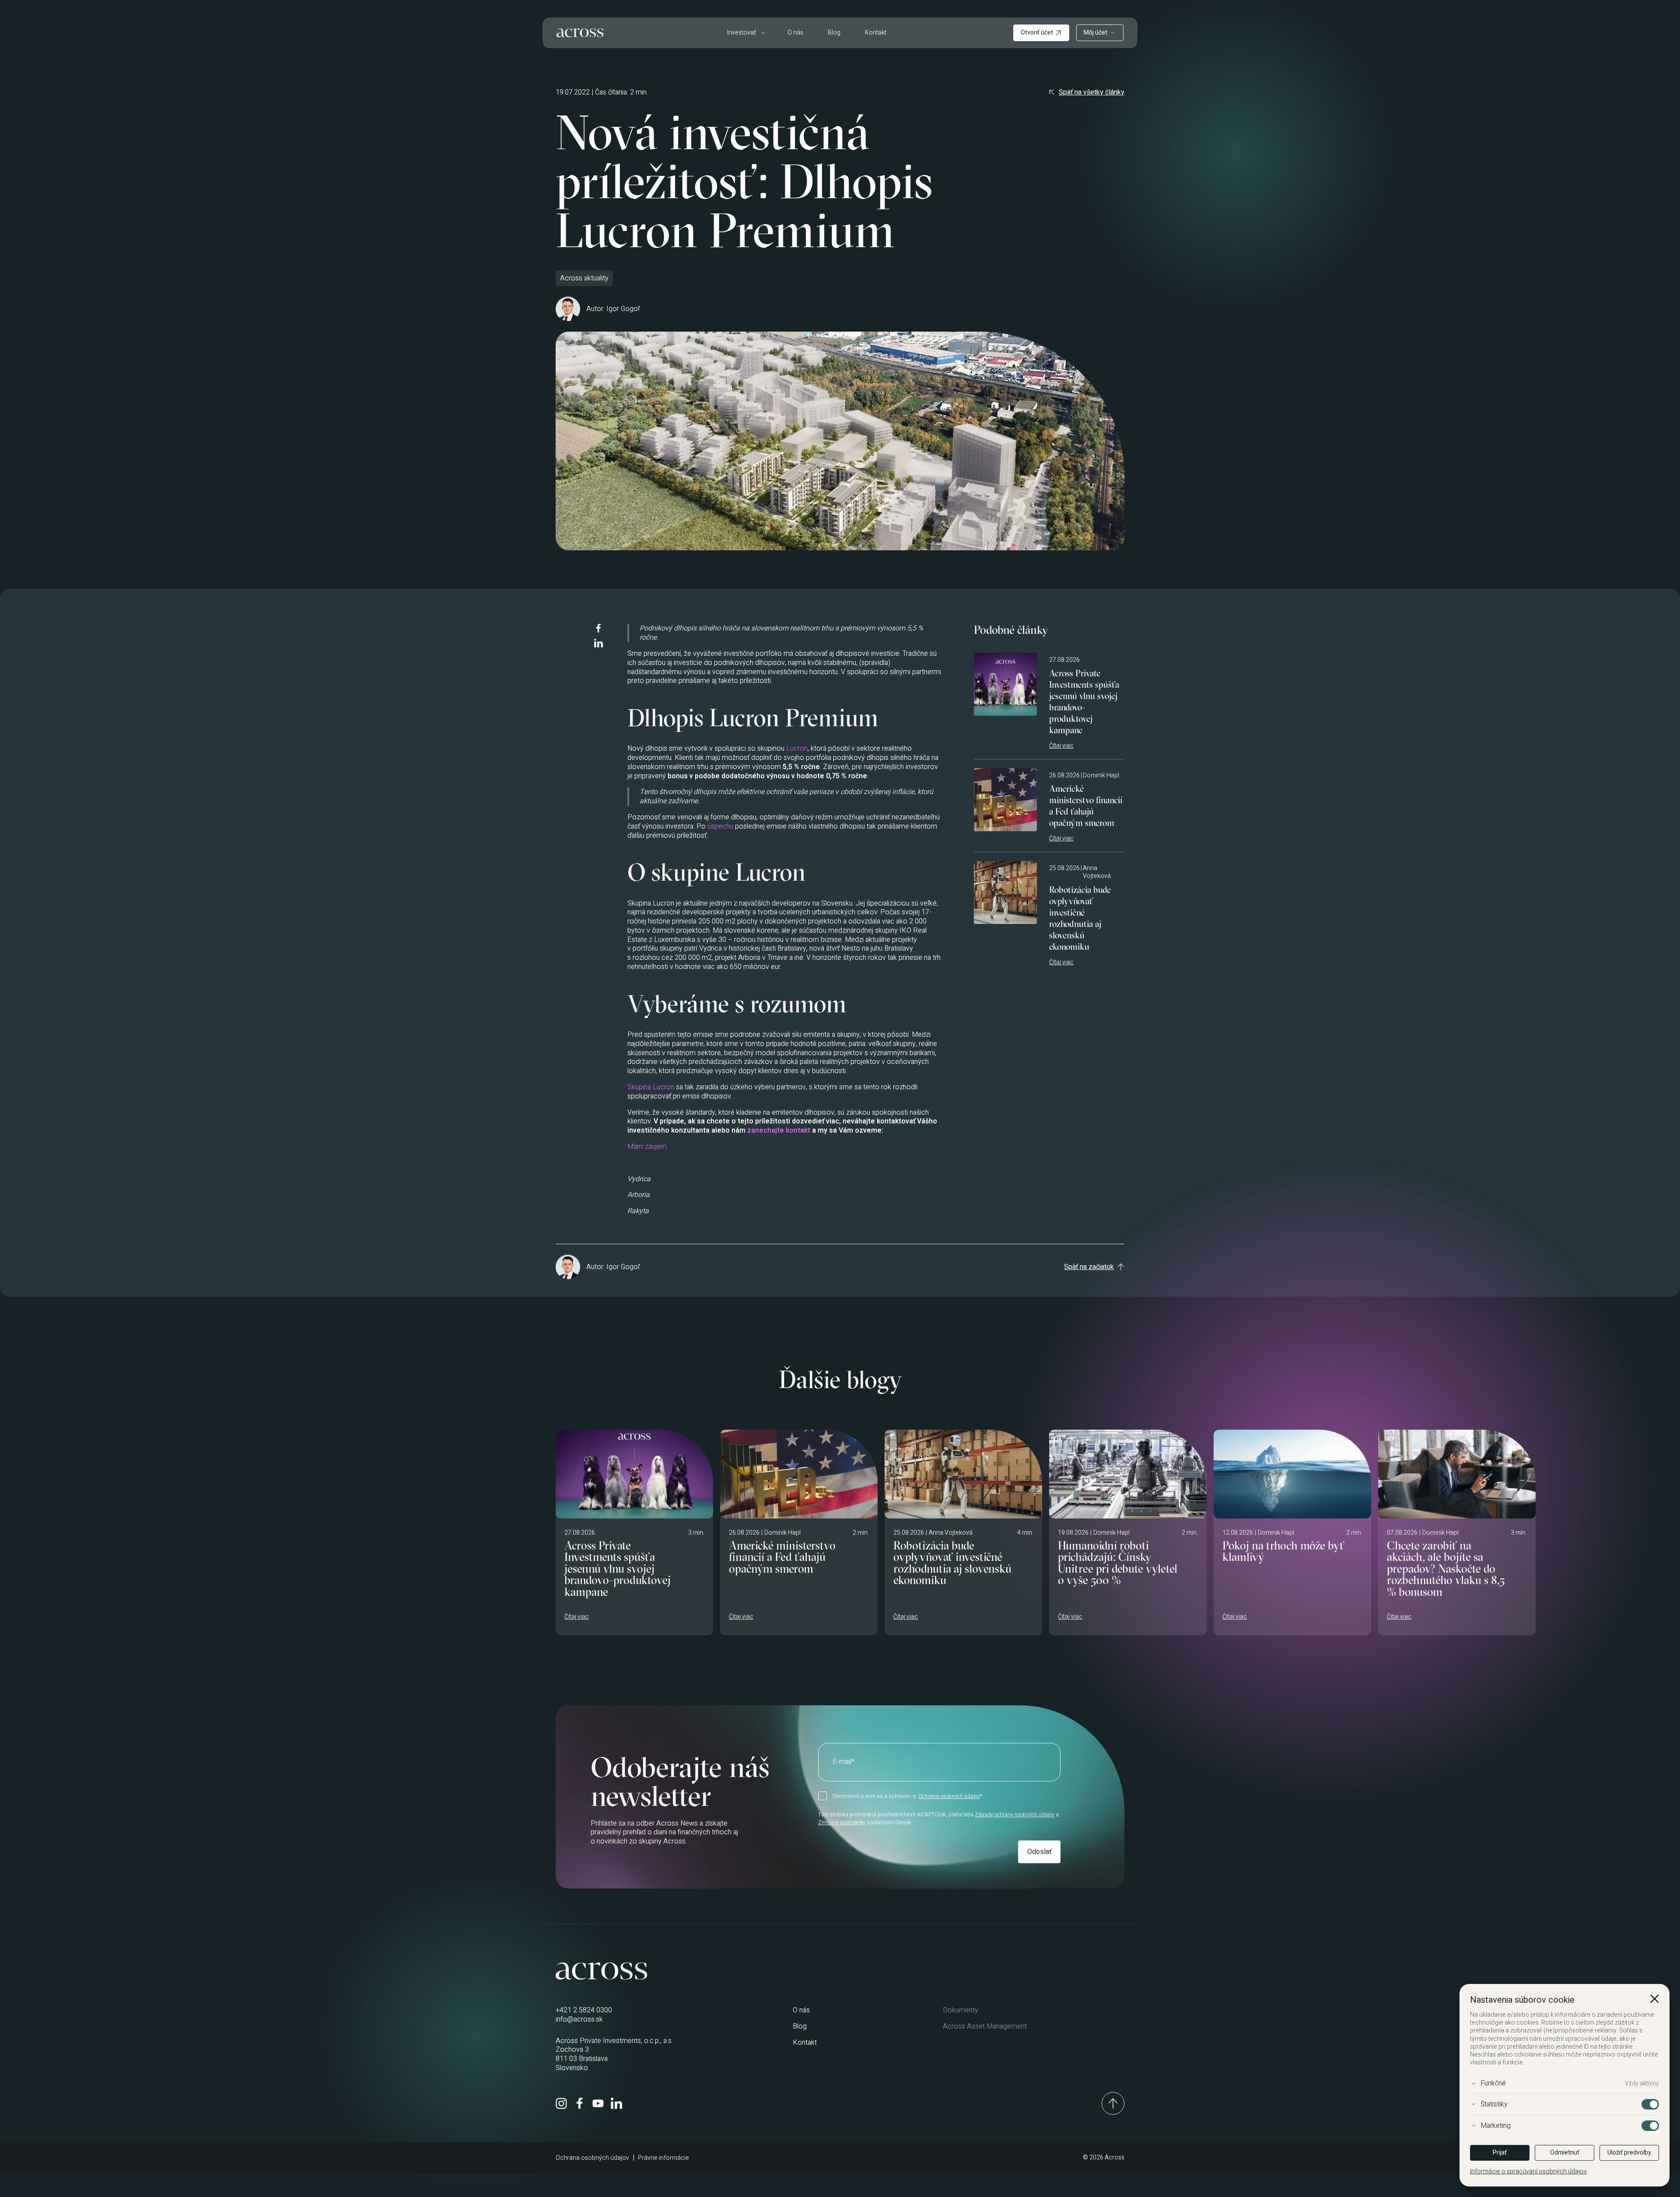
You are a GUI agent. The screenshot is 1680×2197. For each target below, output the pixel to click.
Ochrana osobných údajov (949, 1796)
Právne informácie (663, 2158)
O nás (795, 33)
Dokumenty (961, 2010)
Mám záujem (647, 1147)
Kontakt (876, 33)
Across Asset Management (985, 2026)
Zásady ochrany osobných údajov (1015, 1815)
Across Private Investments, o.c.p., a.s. (614, 2041)
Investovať (742, 33)
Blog (834, 33)
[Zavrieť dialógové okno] (1655, 2000)
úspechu (720, 826)
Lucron (797, 749)
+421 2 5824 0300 (584, 2010)
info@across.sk (579, 2019)
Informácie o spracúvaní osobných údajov (1528, 2172)
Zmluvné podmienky (842, 1823)
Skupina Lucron (651, 1087)
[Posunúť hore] (1113, 2103)
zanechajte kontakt (779, 1130)
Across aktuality (584, 278)
